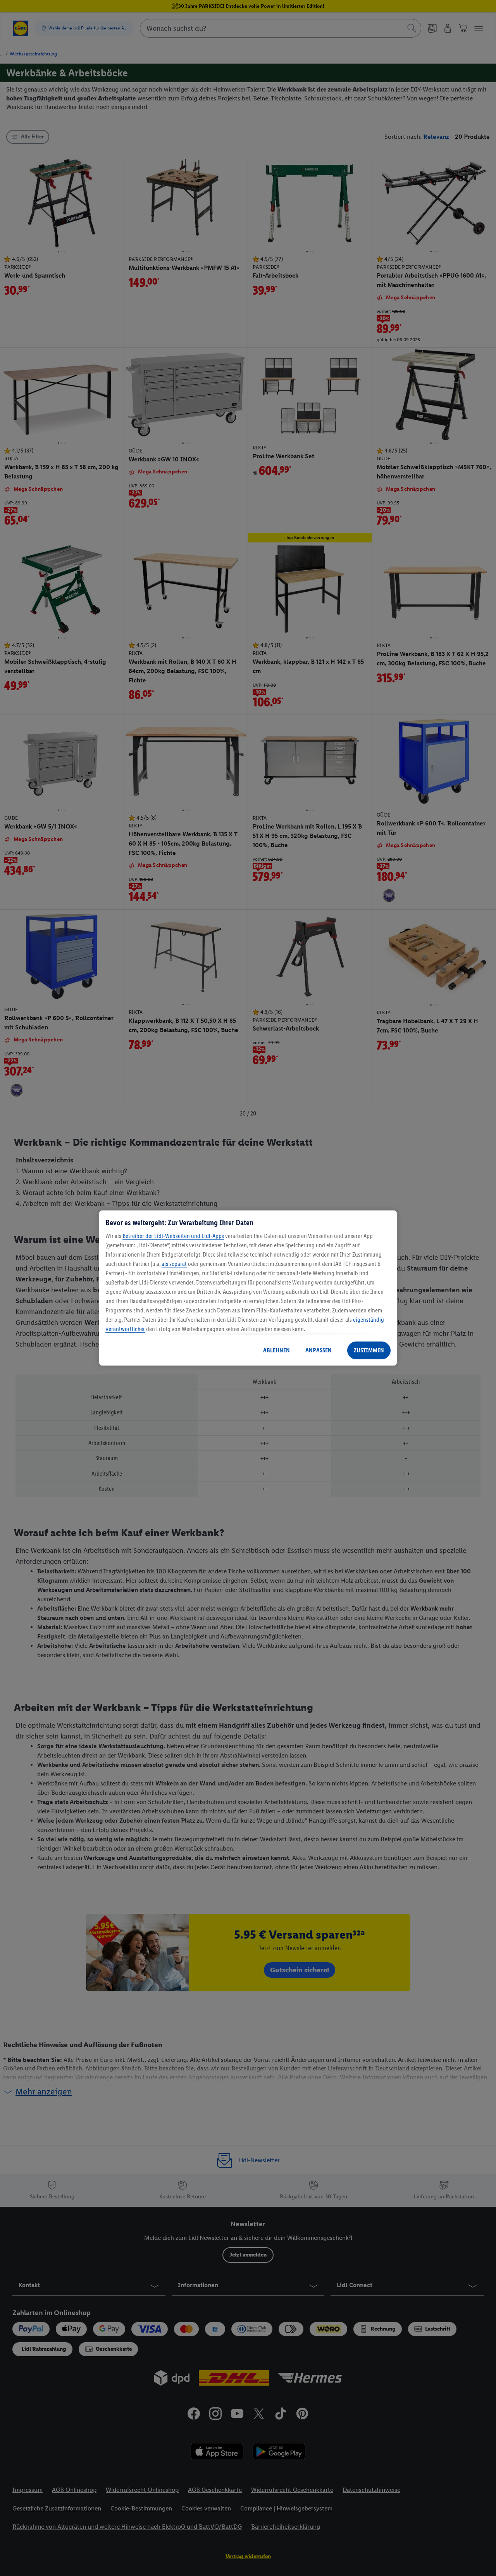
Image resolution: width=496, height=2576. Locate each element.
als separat (174, 1264)
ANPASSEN (319, 1350)
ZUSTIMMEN (369, 1350)
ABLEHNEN (276, 1350)
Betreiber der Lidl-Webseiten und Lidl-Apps (173, 1236)
